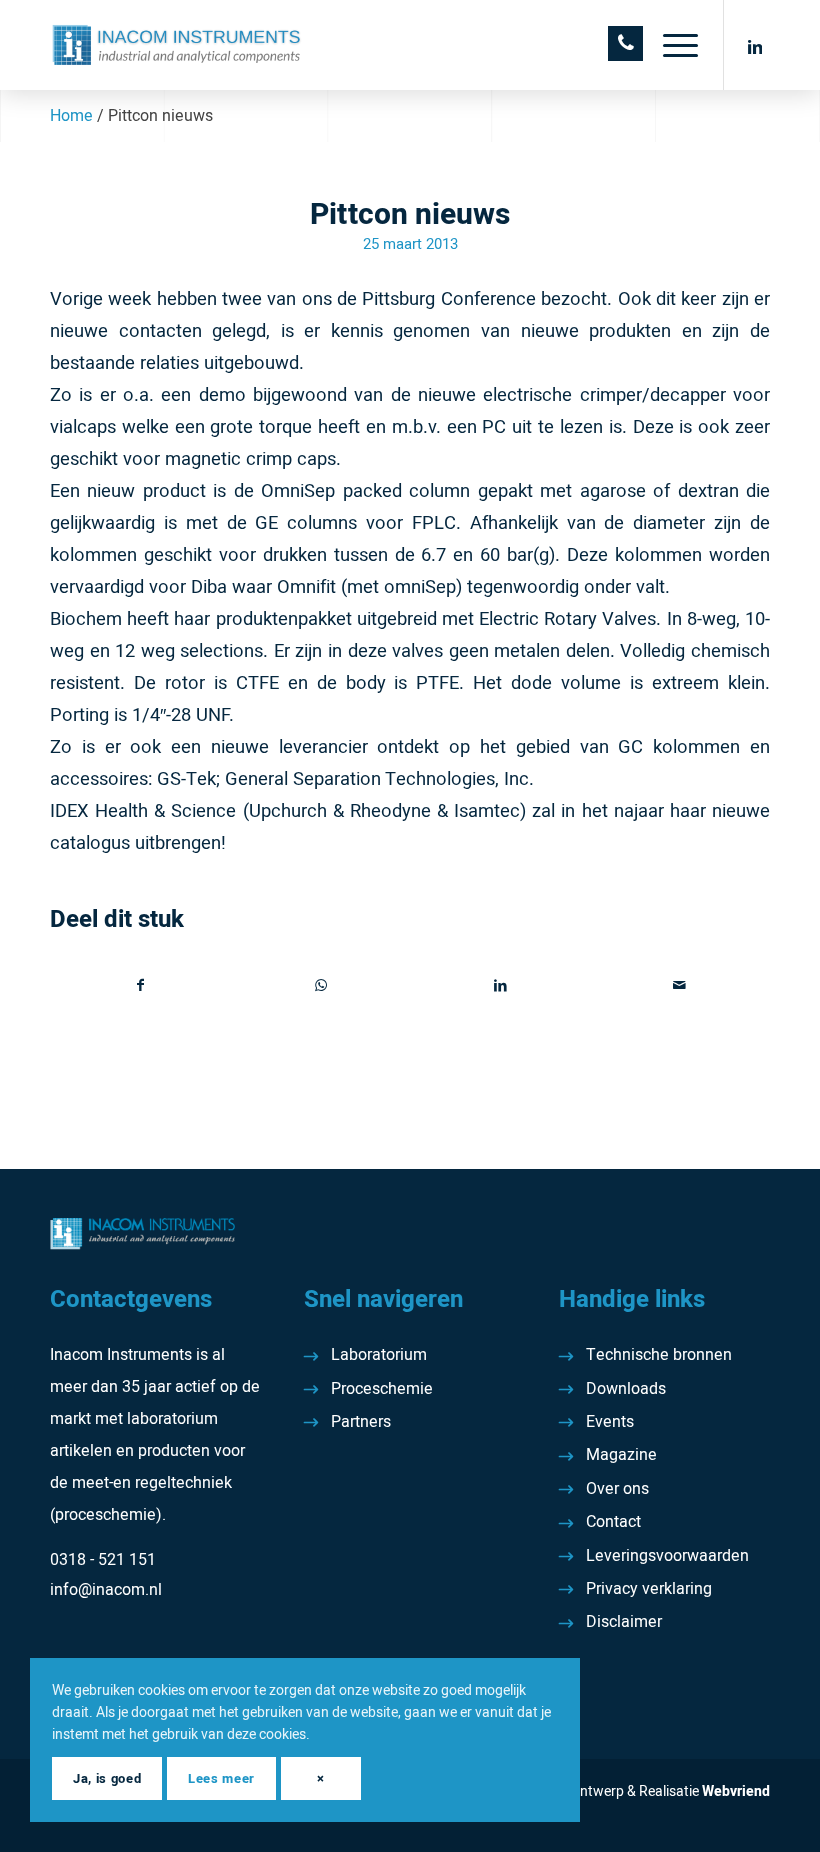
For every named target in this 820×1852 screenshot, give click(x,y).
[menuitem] (670, 45)
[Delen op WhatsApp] (321, 985)
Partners (361, 1422)
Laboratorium (379, 1355)
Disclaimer (624, 1622)
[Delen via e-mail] (680, 985)
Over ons (617, 1489)
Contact (613, 1522)
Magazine (621, 1455)
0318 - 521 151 (103, 1560)
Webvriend (736, 1791)
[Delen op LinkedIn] (500, 985)
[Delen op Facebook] (141, 985)
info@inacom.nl (106, 1590)
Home (71, 116)
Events (610, 1422)
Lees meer (221, 1778)
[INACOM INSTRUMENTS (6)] (178, 45)
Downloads (626, 1389)
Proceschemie (382, 1389)
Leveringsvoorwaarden (667, 1556)
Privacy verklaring (649, 1589)
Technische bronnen (659, 1355)
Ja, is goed (107, 1778)
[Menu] (670, 45)
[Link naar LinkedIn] (755, 45)
